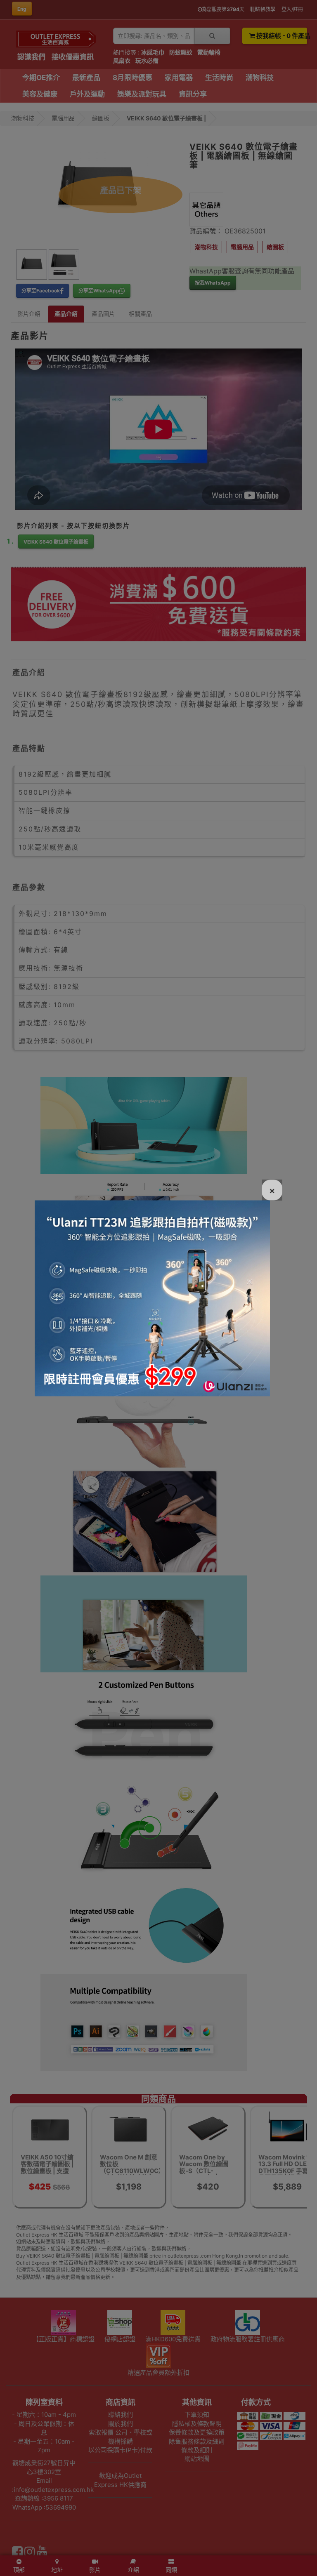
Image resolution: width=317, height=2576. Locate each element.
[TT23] (152, 1297)
